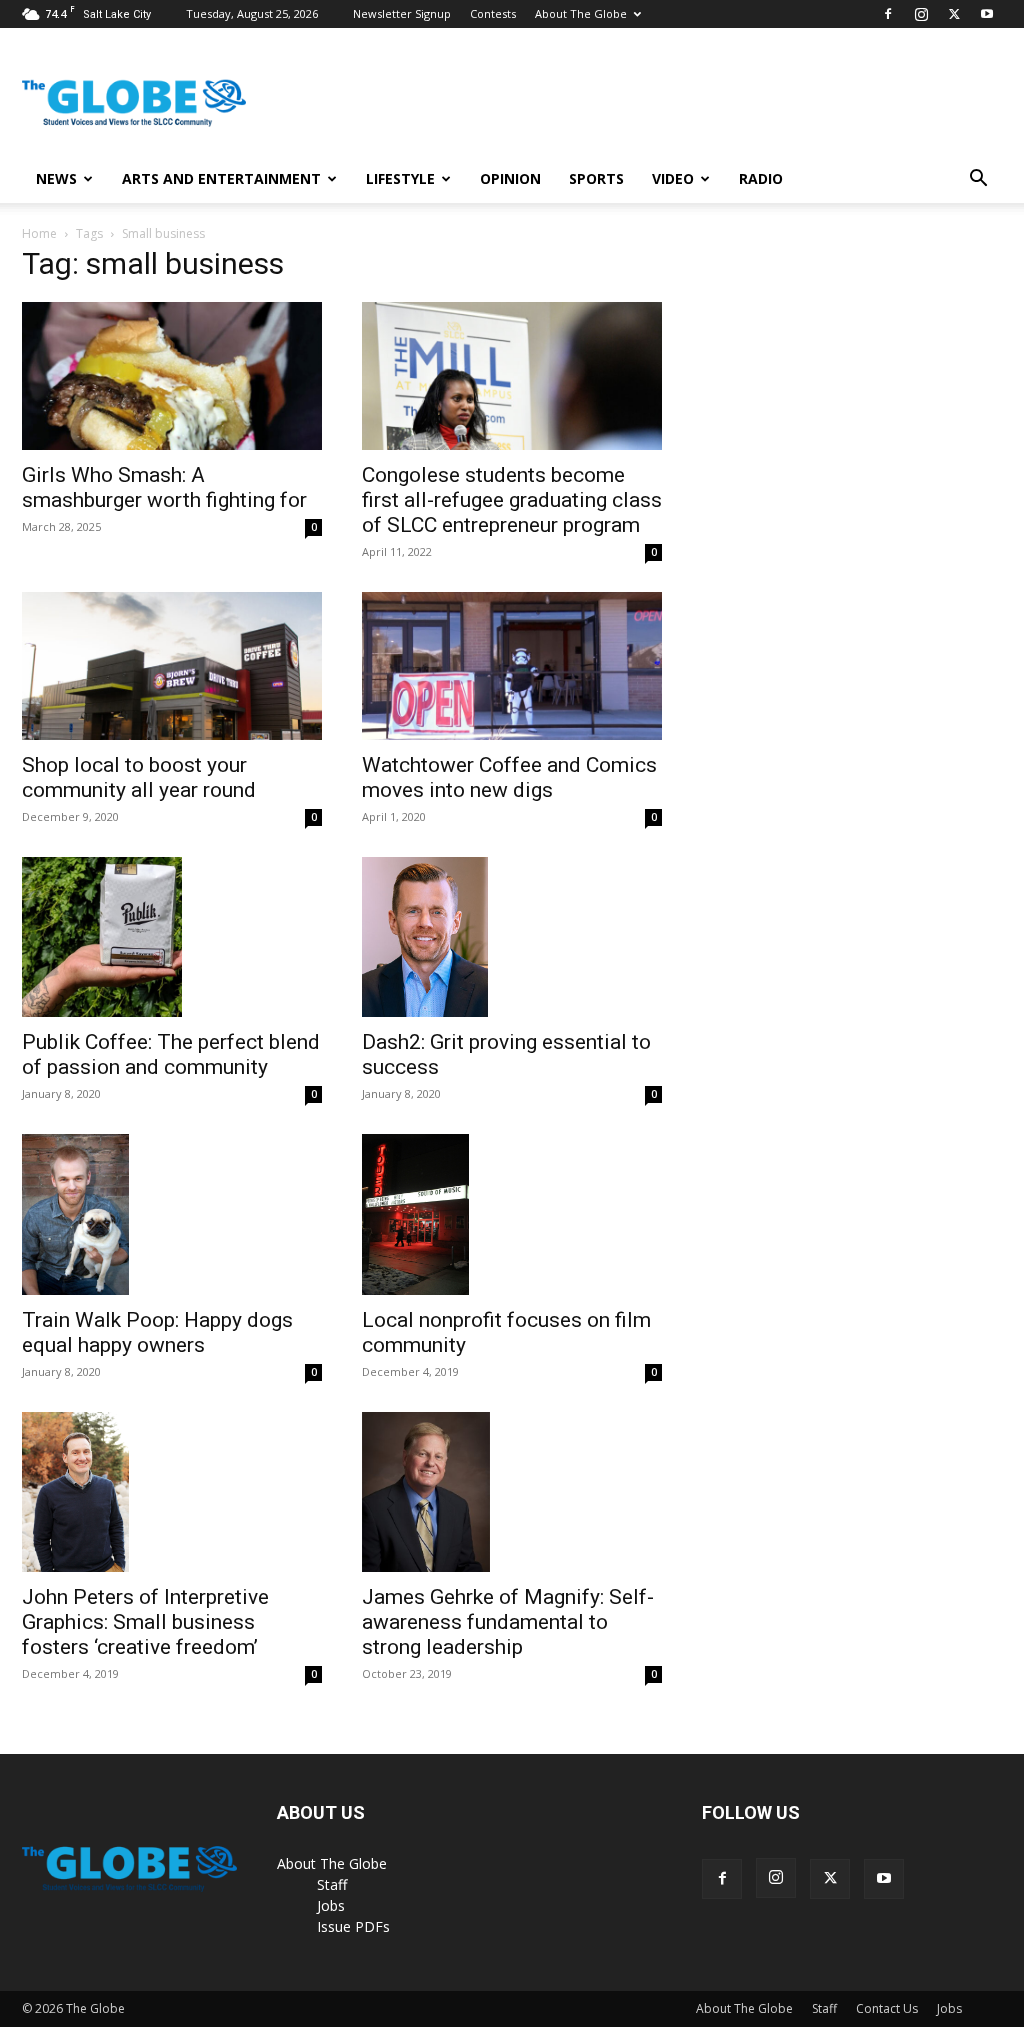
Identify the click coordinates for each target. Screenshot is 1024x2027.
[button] (978, 180)
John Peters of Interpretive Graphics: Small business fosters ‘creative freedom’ (145, 1622)
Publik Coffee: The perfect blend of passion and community (171, 1054)
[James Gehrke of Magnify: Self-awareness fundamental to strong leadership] (512, 1492)
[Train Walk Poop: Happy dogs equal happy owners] (172, 1214)
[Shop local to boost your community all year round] (172, 666)
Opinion (510, 178)
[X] (954, 14)
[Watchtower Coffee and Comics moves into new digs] (512, 666)
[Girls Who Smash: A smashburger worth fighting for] (172, 376)
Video (673, 178)
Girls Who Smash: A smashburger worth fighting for (164, 487)
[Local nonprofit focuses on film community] (512, 1214)
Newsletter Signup (402, 13)
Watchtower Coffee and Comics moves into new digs (509, 777)
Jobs (331, 1905)
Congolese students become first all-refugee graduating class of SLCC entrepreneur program (512, 500)
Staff (332, 1884)
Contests (493, 13)
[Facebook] (888, 14)
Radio (761, 178)
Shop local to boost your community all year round (139, 777)
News (56, 178)
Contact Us (887, 2008)
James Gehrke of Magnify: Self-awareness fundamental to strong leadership (508, 1622)
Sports (596, 178)
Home (39, 233)
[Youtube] (987, 14)
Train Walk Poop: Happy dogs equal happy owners (157, 1332)
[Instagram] (921, 14)
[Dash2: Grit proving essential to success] (512, 937)
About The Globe (581, 13)
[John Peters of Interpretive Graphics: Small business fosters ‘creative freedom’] (172, 1492)
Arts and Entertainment (221, 178)
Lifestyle (400, 178)
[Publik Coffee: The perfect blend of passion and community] (172, 937)
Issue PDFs (353, 1926)
